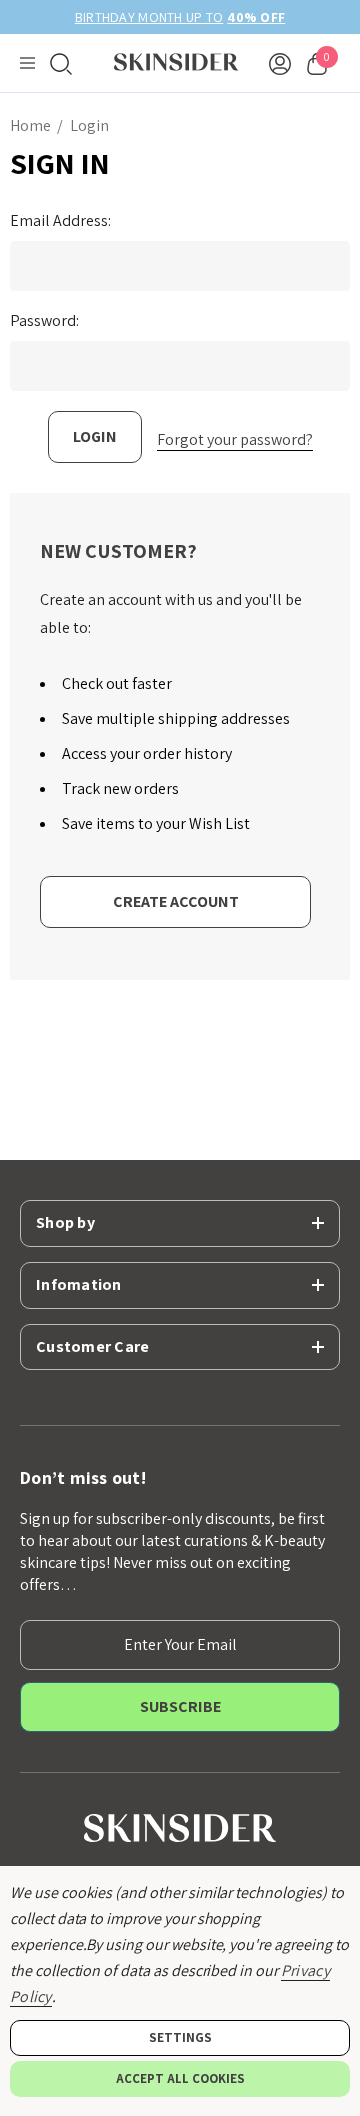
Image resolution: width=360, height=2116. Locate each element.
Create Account (176, 901)
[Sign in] (280, 63)
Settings (180, 2037)
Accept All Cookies (180, 2078)
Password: (44, 321)
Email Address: (60, 221)
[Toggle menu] (27, 63)
